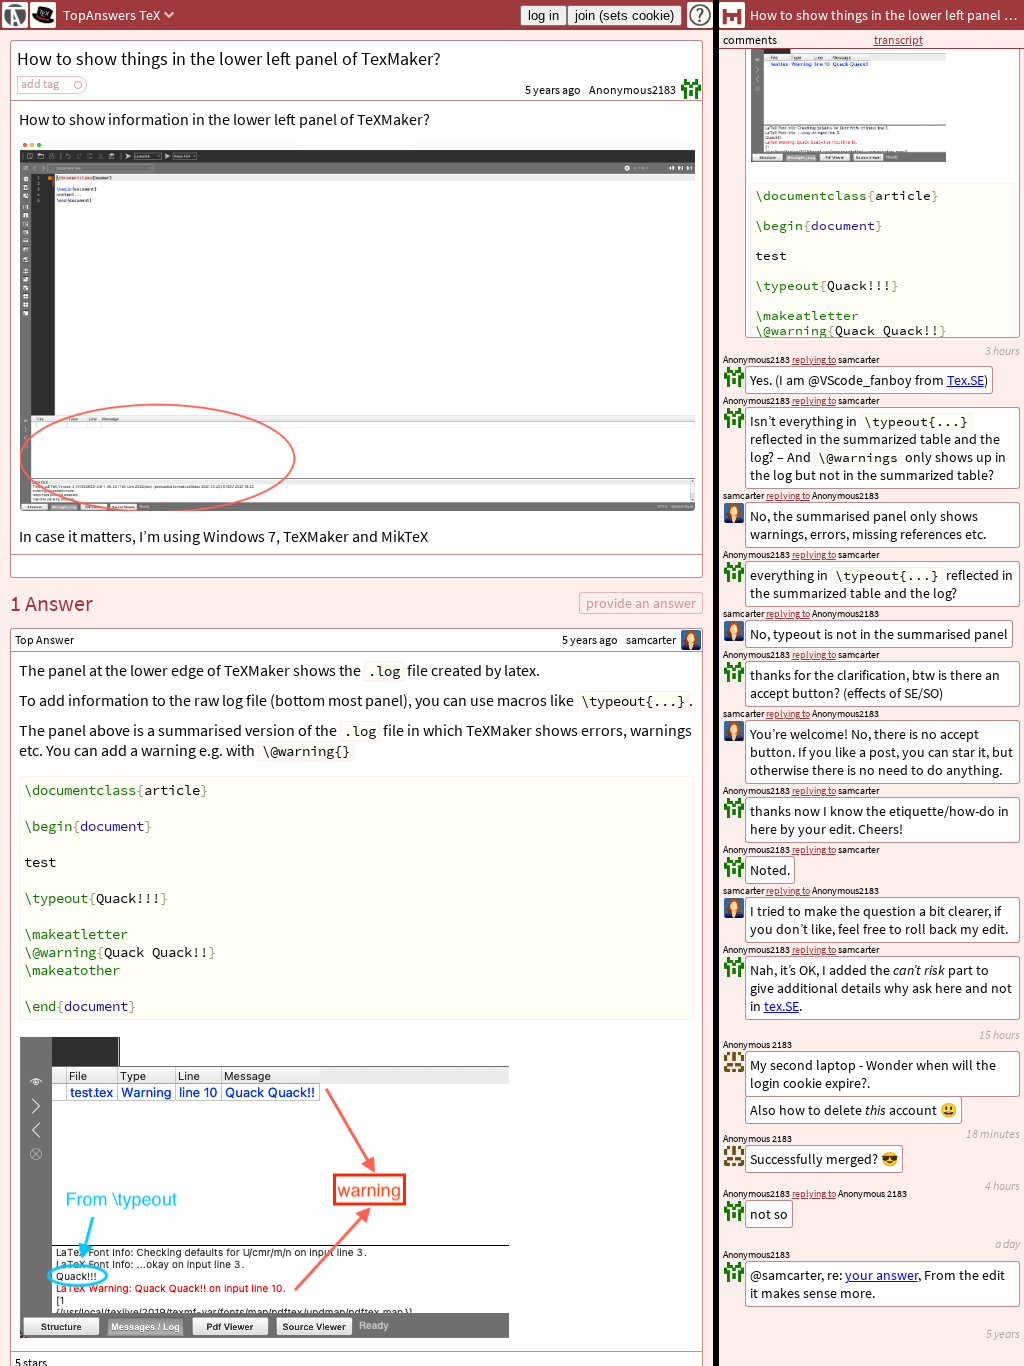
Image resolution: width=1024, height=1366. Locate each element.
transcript (898, 39)
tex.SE (781, 1006)
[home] (15, 15)
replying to (814, 1193)
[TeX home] (43, 15)
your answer (881, 1275)
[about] (700, 15)
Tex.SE (965, 380)
